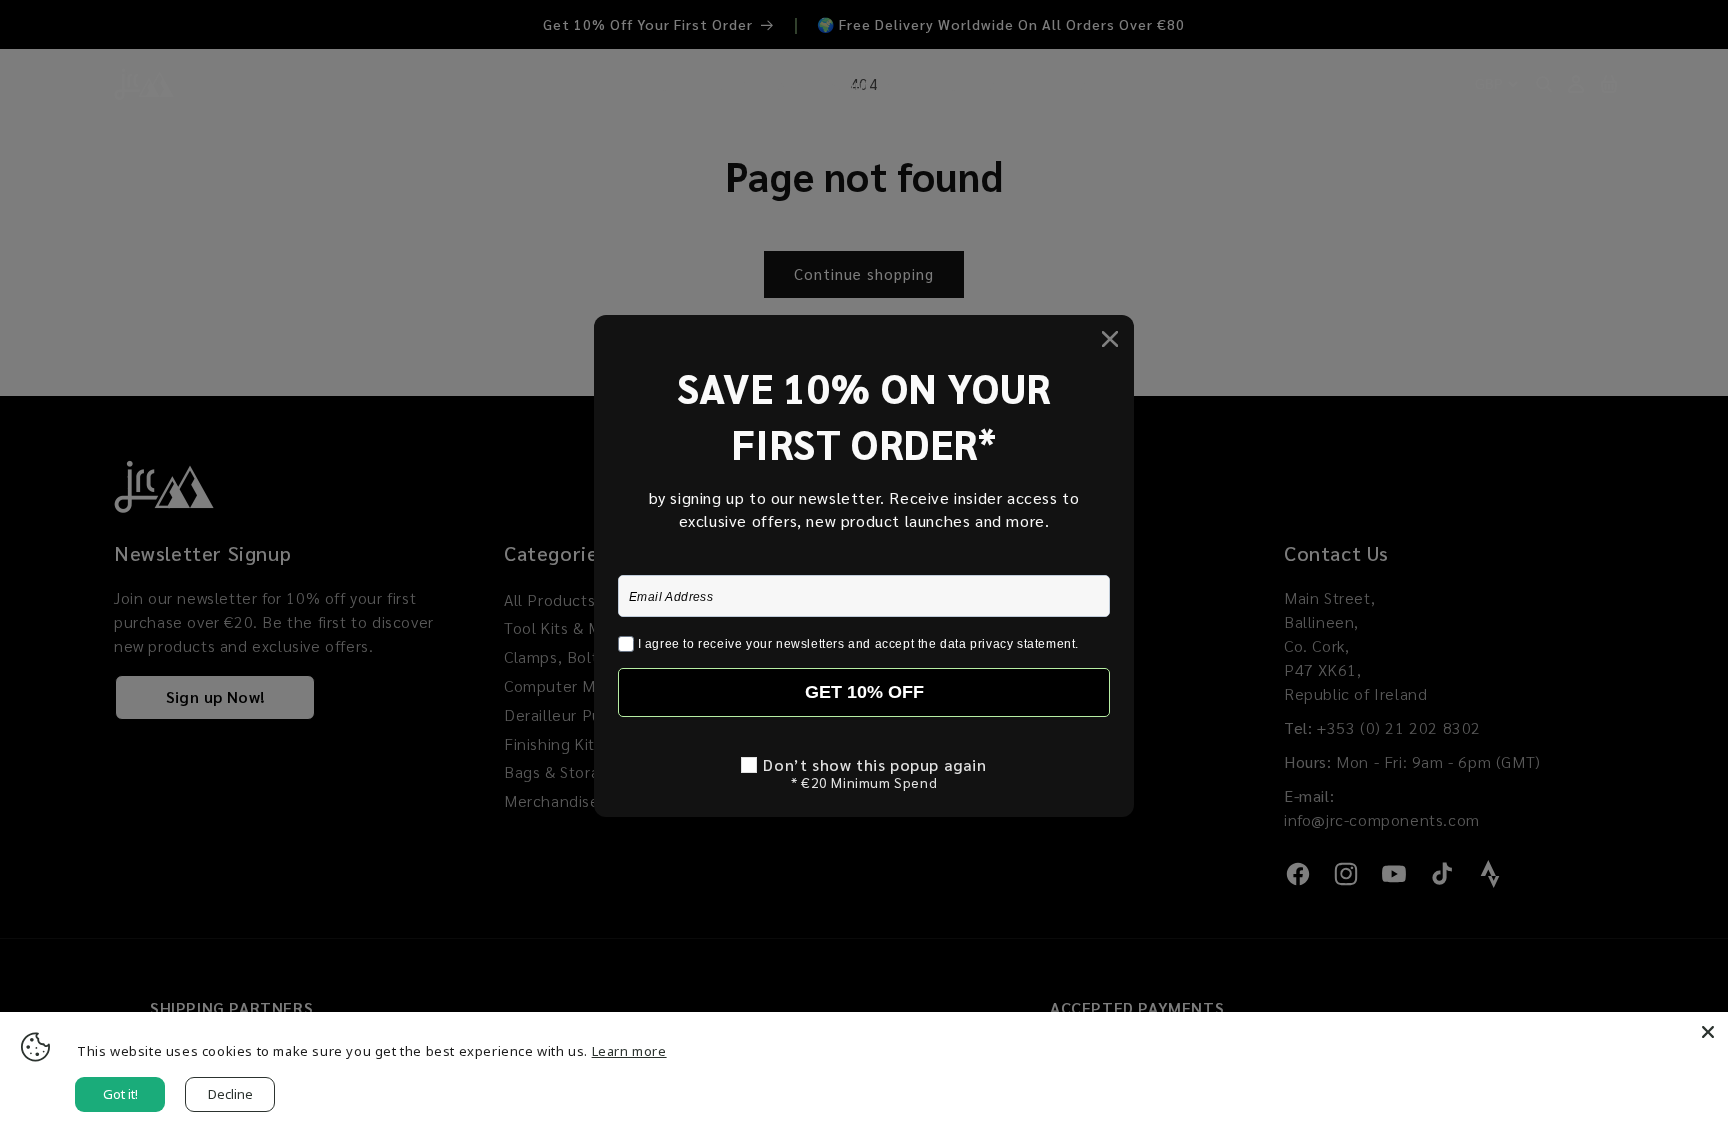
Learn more (629, 1051)
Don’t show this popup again (874, 765)
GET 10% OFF (864, 692)
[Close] (1708, 1032)
